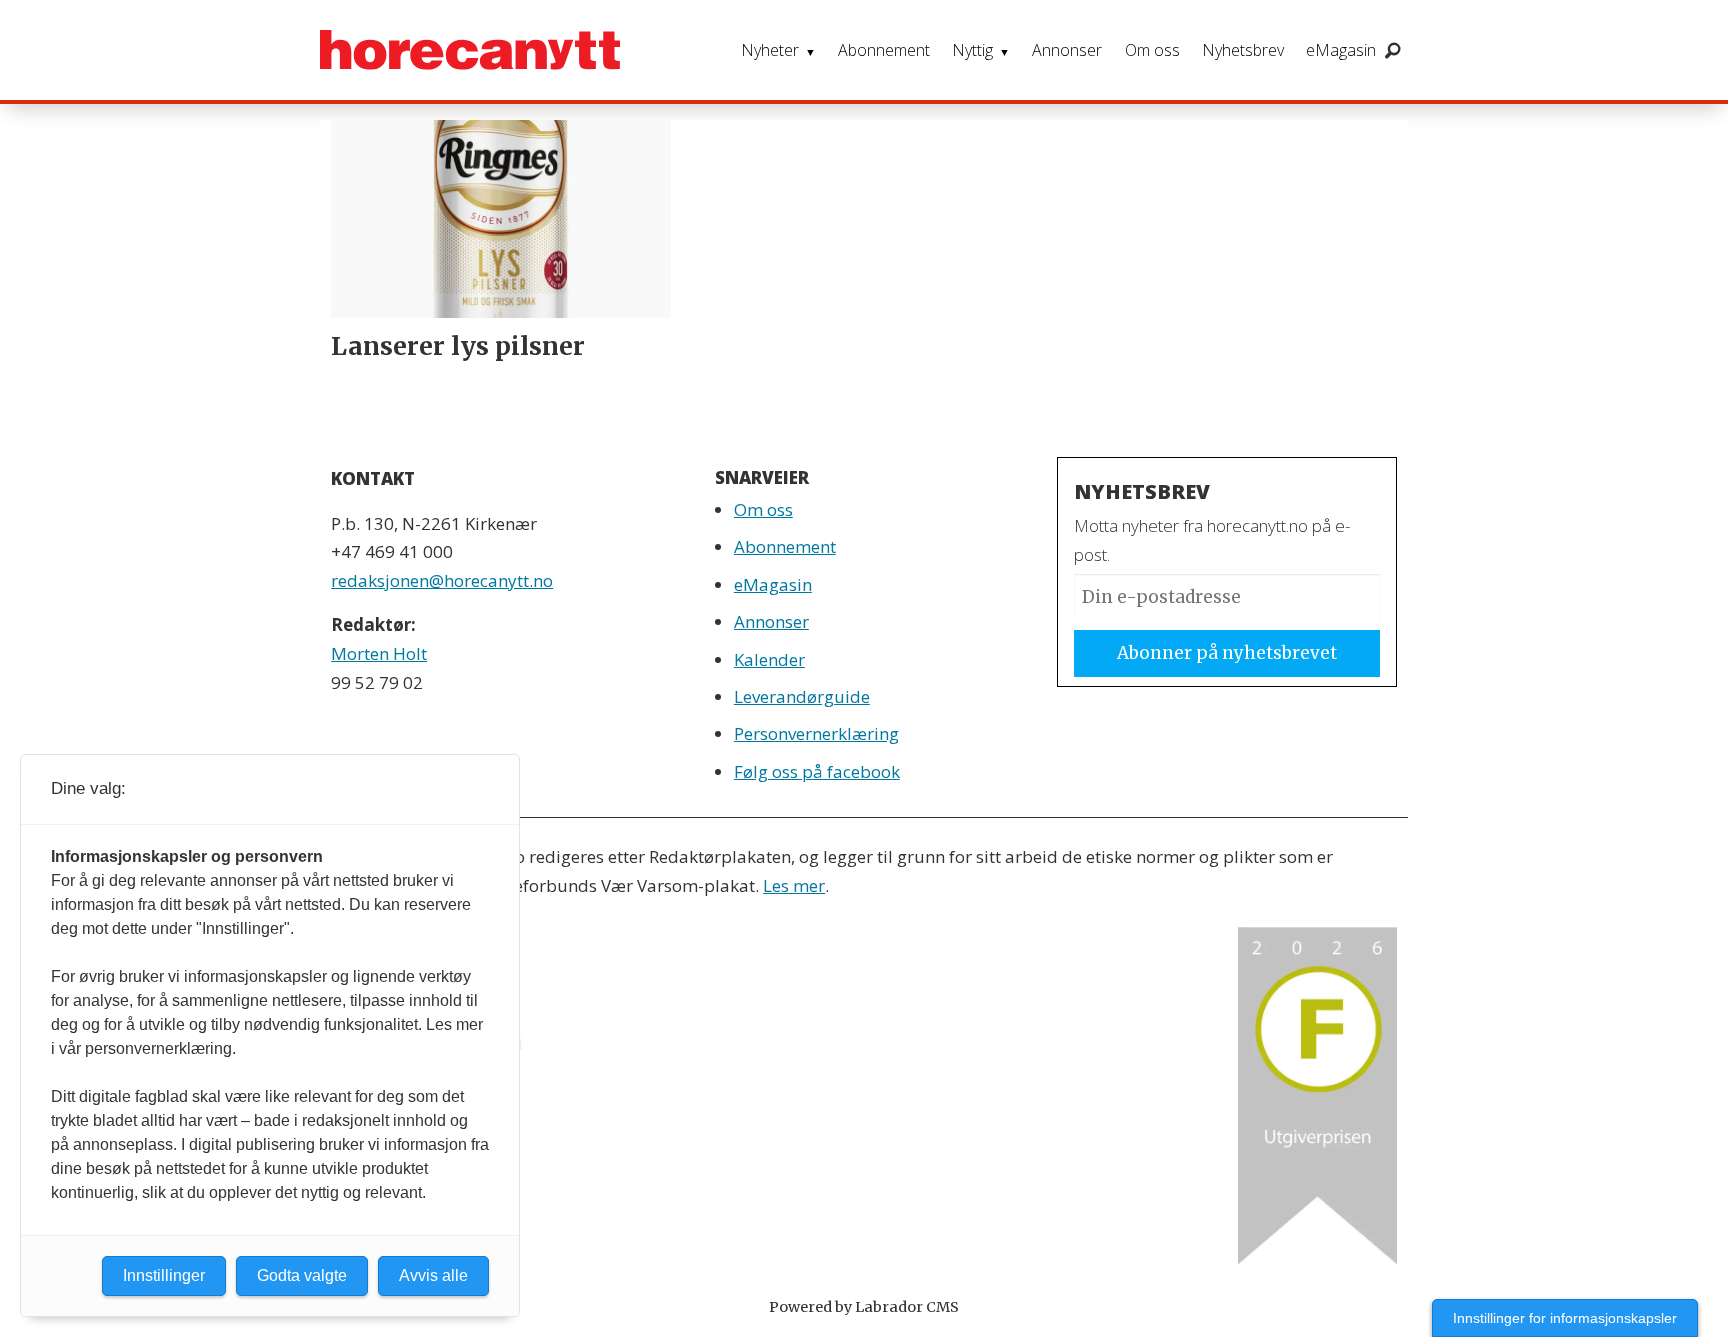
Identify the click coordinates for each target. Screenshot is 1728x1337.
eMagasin (1341, 50)
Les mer (794, 885)
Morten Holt (379, 653)
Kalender (769, 659)
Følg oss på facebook (817, 771)
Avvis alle (433, 1275)
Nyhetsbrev (1243, 50)
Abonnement (884, 50)
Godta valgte (302, 1275)
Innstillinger (164, 1275)
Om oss (1152, 50)
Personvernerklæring (816, 733)
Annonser (1067, 50)
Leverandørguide (802, 696)
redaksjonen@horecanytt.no (442, 580)
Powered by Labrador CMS (864, 1307)
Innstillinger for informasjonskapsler (1565, 1318)
